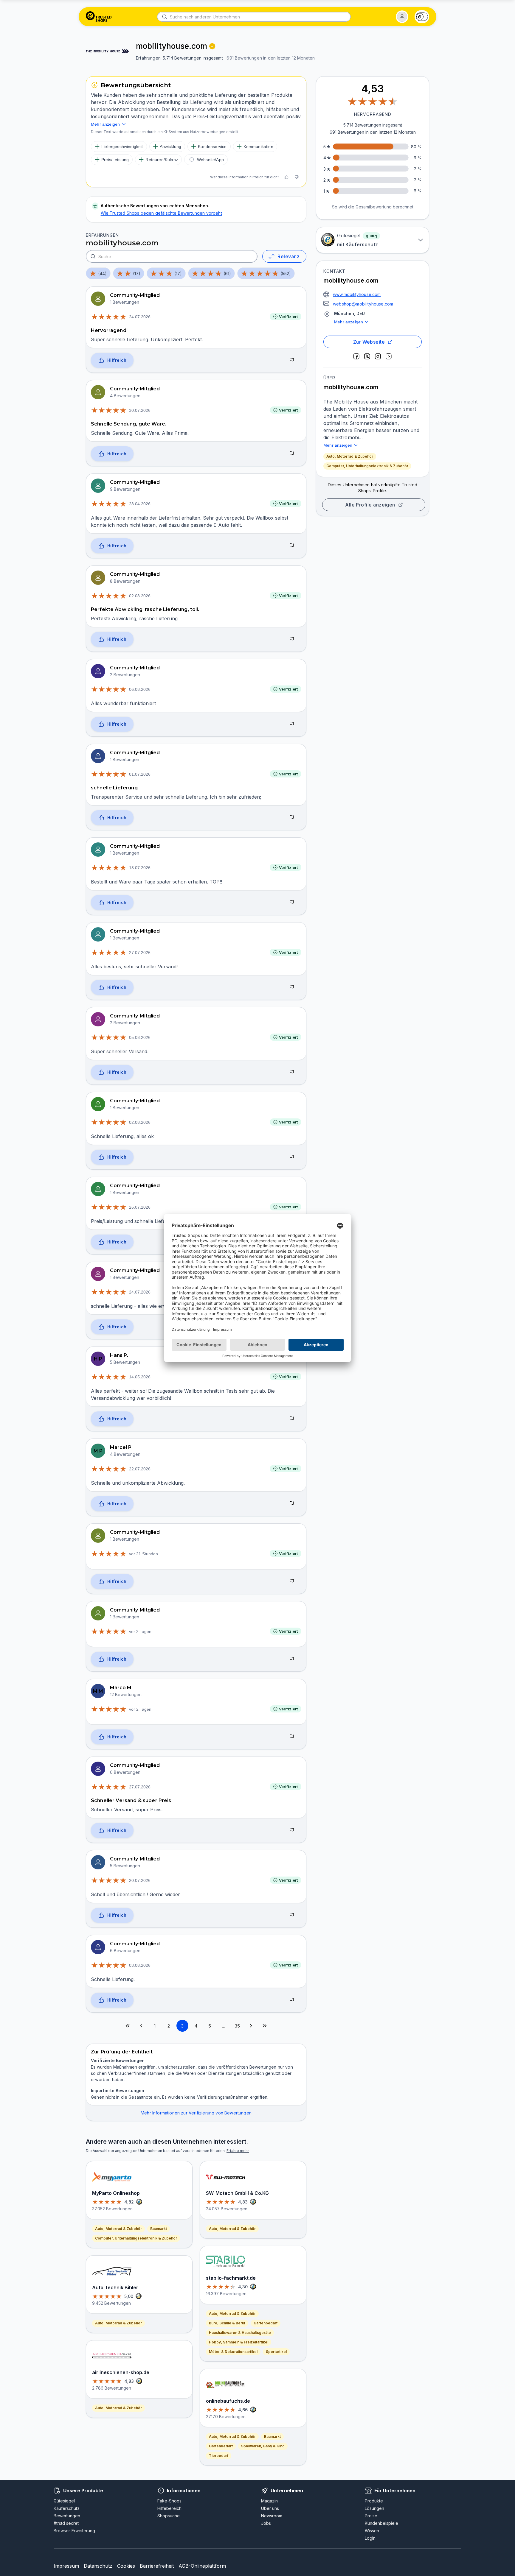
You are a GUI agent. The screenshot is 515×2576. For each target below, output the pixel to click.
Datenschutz (98, 2566)
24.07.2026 (140, 317)
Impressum (66, 2566)
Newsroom (272, 2516)
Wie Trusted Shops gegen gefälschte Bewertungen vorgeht (161, 213)
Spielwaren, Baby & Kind (263, 2446)
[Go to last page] (265, 2026)
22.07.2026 (140, 1469)
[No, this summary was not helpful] (297, 177)
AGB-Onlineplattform (202, 2566)
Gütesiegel (64, 2501)
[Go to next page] (251, 2026)
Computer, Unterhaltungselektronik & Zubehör (367, 466)
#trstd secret (66, 2523)
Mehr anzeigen (349, 322)
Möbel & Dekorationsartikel (233, 2352)
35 (237, 2026)
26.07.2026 (140, 1207)
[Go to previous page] (141, 2026)
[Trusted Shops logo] (99, 17)
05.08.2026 (140, 1037)
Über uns (270, 2508)
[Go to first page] (128, 2026)
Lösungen (374, 2508)
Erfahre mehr (238, 2151)
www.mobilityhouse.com (357, 294)
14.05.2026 (140, 1377)
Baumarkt (159, 2229)
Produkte (374, 2501)
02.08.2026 (140, 596)
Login (370, 2538)
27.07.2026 (140, 953)
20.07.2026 (140, 1880)
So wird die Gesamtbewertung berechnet (373, 207)
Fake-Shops (169, 2501)
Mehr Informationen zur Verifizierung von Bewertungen (196, 2113)
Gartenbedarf (266, 2323)
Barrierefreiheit (157, 2566)
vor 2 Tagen (140, 1631)
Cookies (126, 2566)
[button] (402, 17)
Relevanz (288, 256)
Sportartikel (276, 2352)
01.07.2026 (140, 774)
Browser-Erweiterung (74, 2531)
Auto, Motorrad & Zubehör (350, 456)
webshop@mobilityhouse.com (363, 304)
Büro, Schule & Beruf (227, 2323)
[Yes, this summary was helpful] (286, 177)
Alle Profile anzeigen (370, 505)
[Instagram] (378, 356)
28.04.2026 (140, 504)
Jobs (266, 2523)
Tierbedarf (219, 2456)
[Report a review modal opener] (292, 361)
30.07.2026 (140, 410)
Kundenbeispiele (381, 2523)
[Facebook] (356, 356)
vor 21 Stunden (144, 1554)
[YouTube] (389, 356)
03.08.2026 (140, 1965)
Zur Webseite (369, 342)
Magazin (269, 2501)
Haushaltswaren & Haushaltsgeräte (240, 2333)
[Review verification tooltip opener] (212, 46)
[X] (367, 356)
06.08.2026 (140, 689)
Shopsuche (169, 2516)
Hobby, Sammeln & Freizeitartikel (239, 2342)
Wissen (372, 2531)
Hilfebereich (169, 2508)
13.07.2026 (140, 868)
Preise (371, 2516)
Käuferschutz (67, 2508)
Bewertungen (67, 2516)
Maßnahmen (125, 2067)
